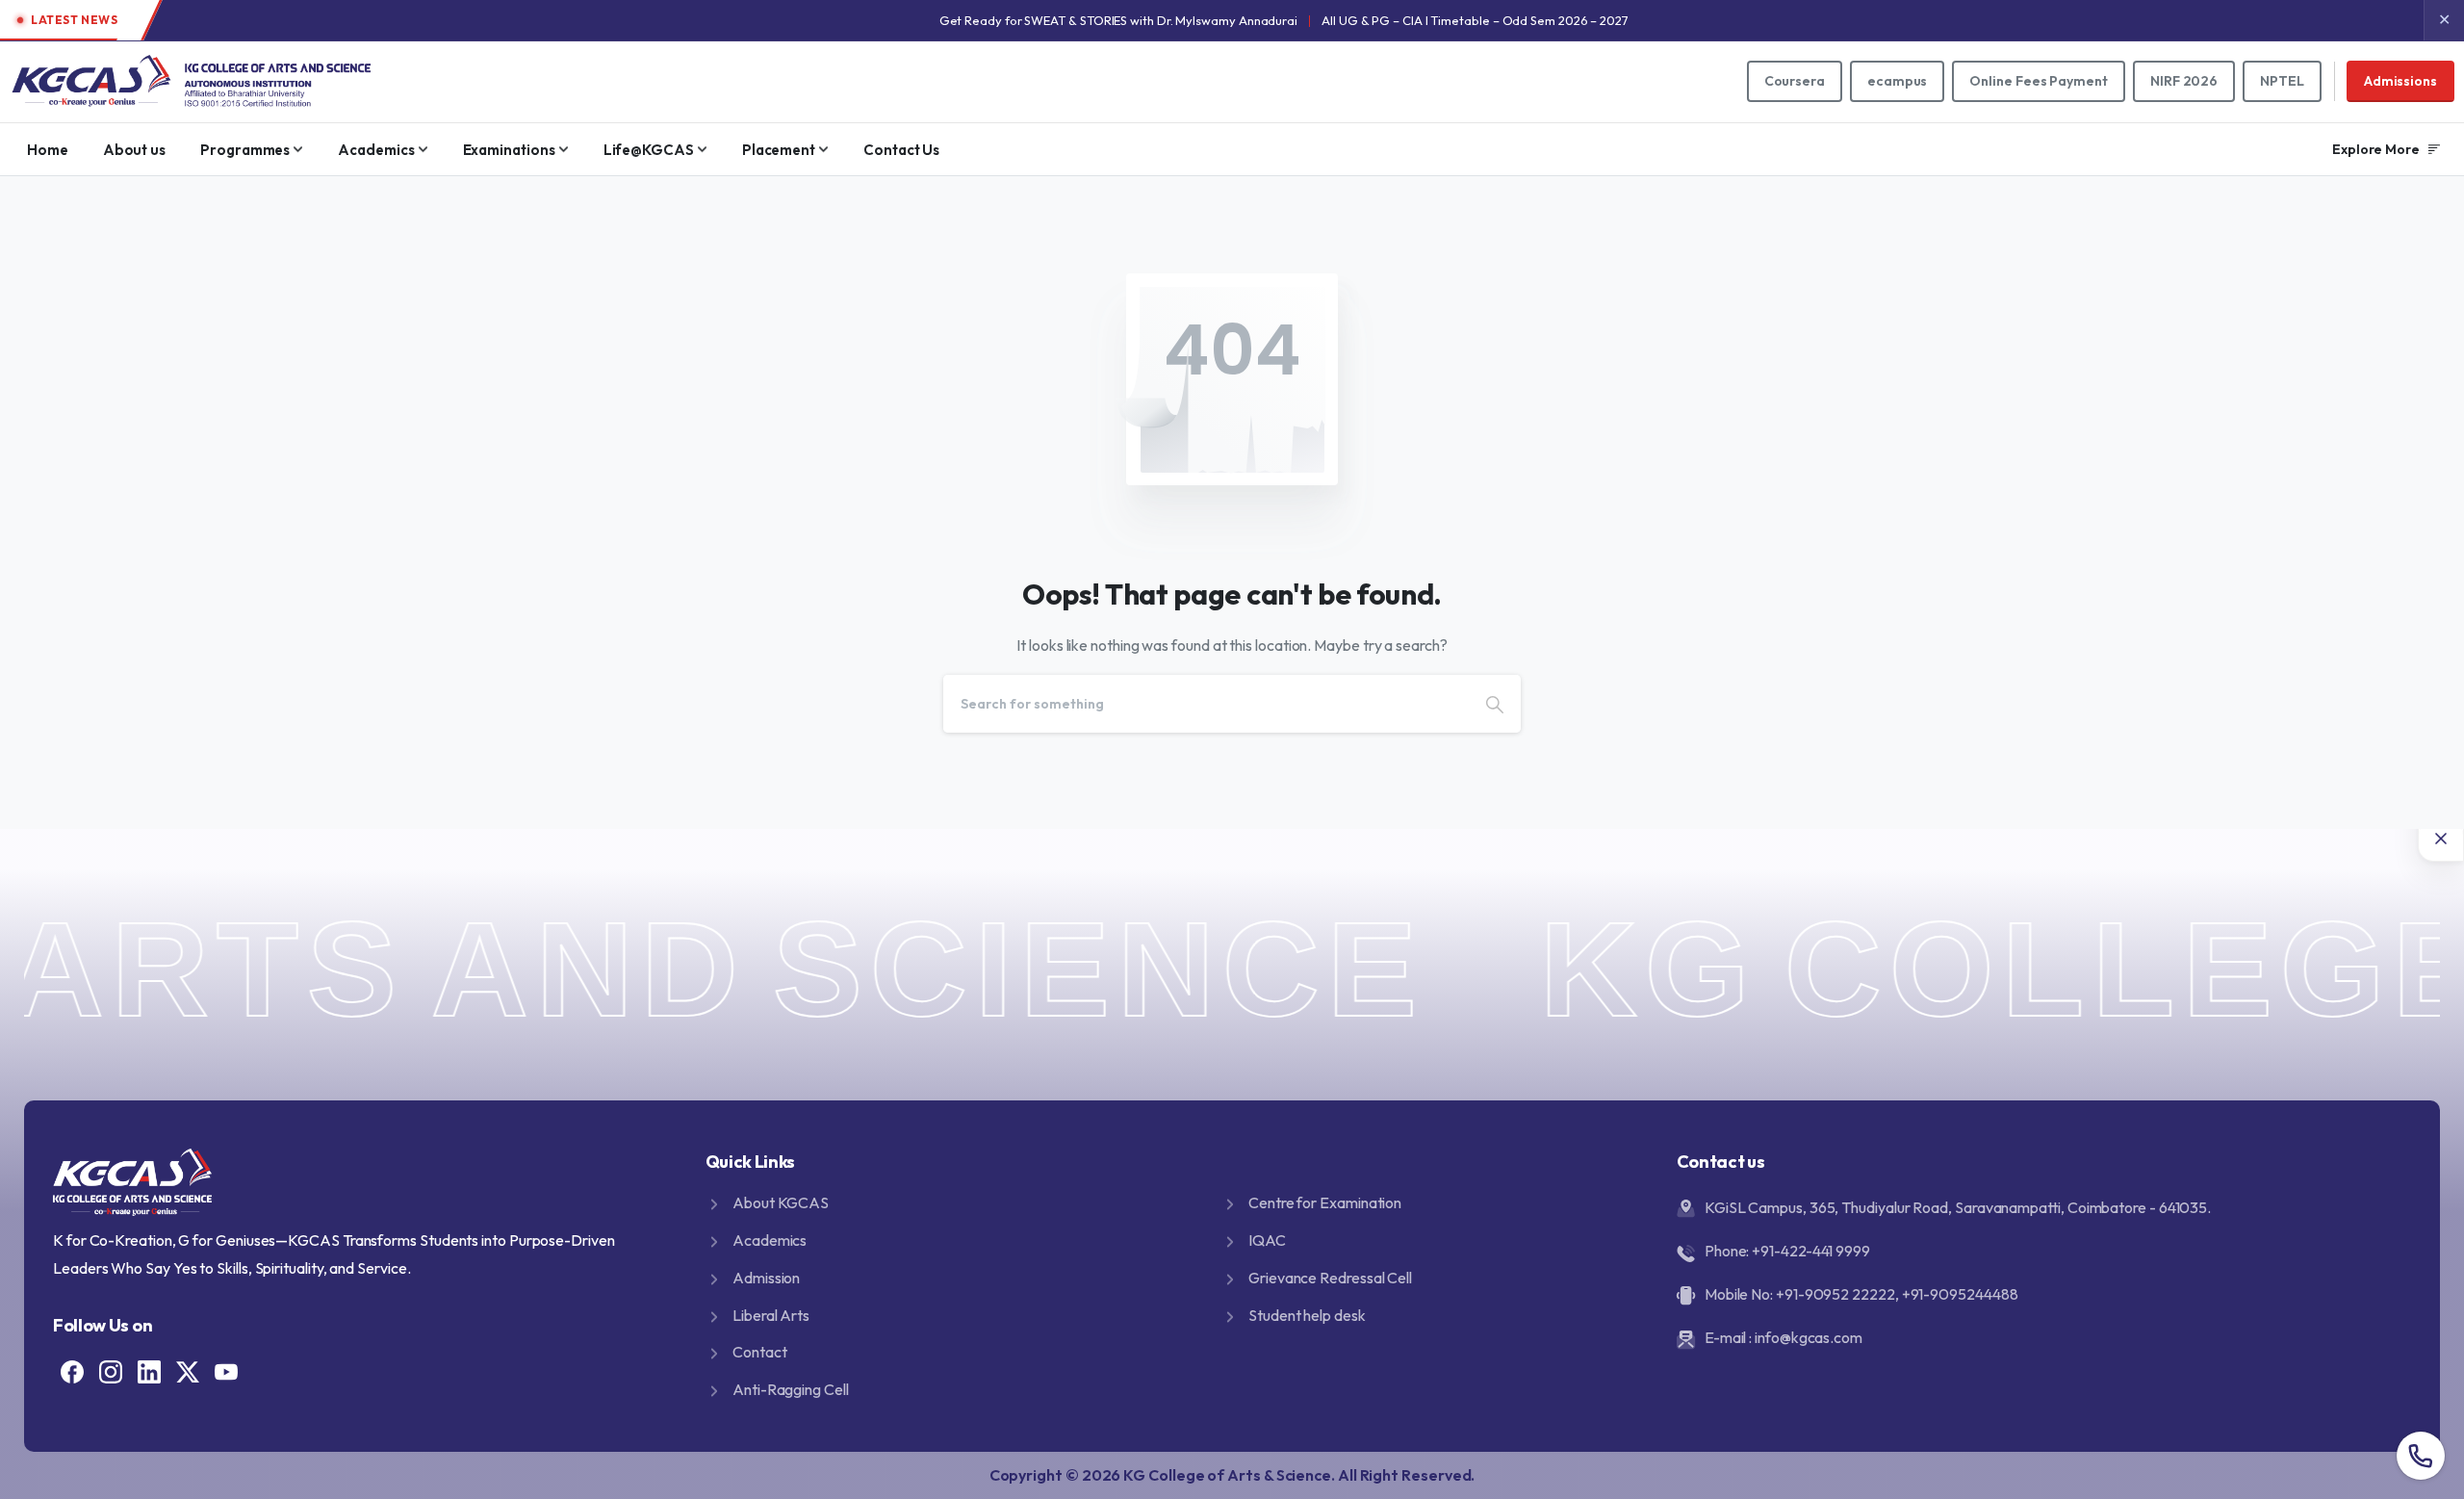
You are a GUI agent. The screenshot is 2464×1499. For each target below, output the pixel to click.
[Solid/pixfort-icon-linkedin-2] (149, 1370)
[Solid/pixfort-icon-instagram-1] (111, 1370)
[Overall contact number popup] (2421, 1456)
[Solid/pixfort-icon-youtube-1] (226, 1370)
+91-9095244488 (1960, 1294)
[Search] (1495, 704)
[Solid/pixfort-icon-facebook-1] (72, 1370)
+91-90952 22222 (1835, 1294)
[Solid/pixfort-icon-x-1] (188, 1370)
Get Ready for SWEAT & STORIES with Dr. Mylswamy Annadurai (1118, 20)
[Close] (2441, 839)
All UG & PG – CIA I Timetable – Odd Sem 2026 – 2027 (1475, 20)
